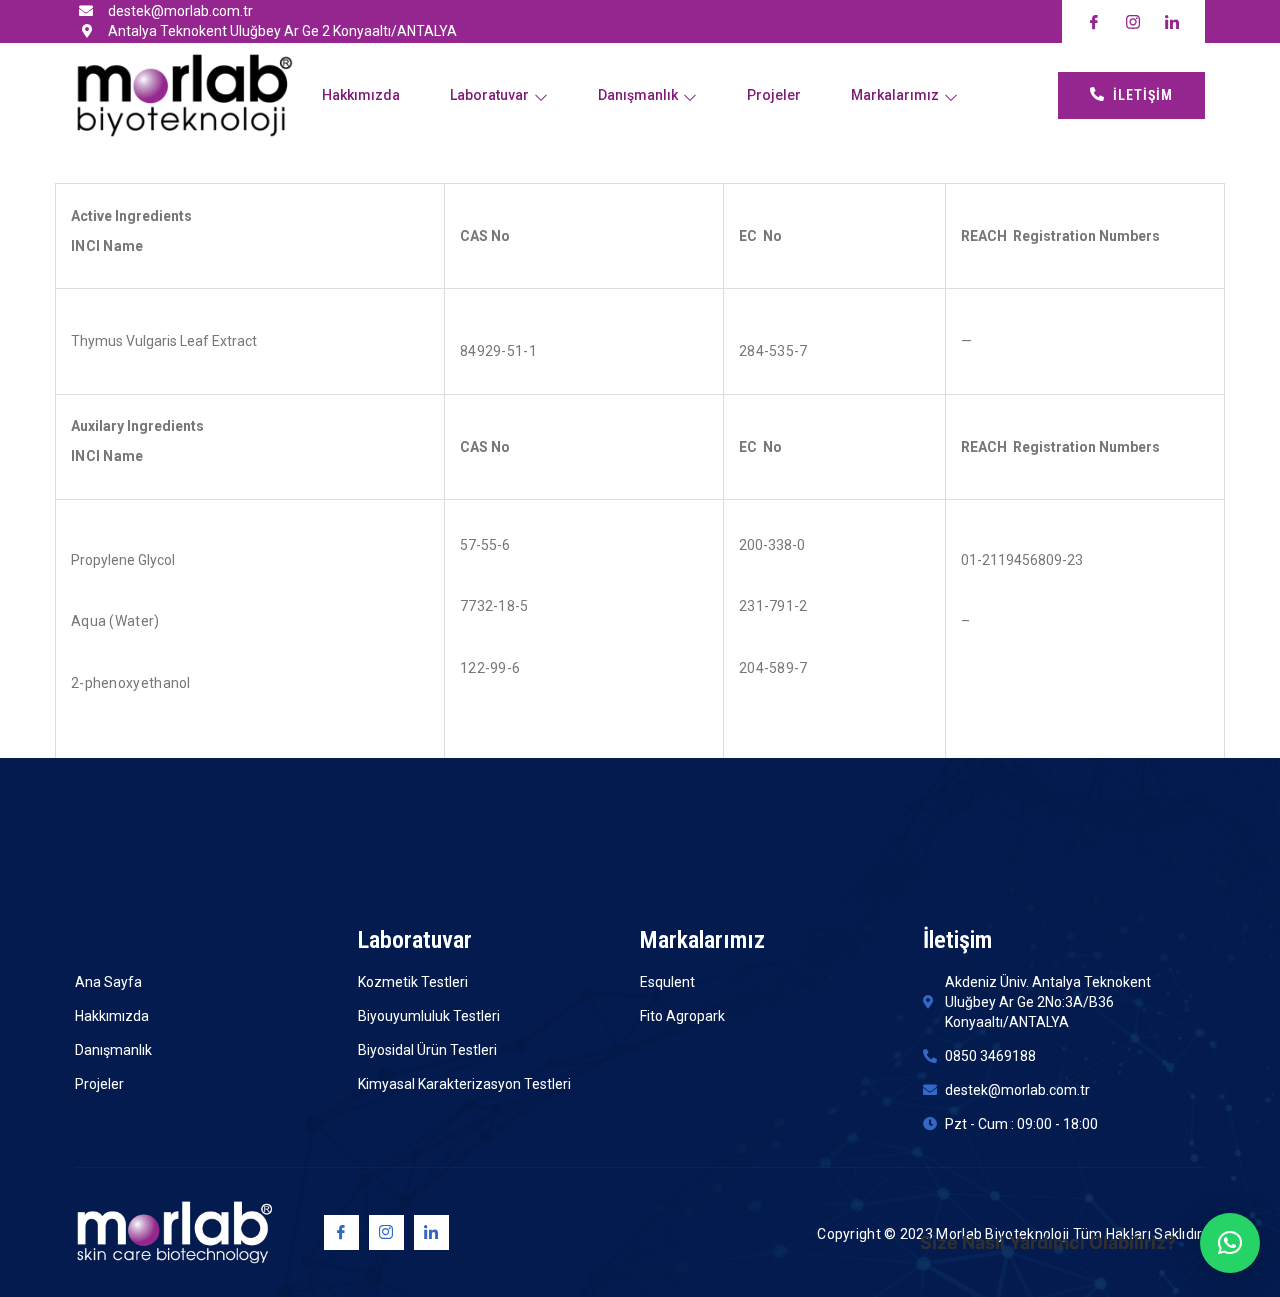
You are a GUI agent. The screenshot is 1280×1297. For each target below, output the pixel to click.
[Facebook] (341, 1232)
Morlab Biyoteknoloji (172, 940)
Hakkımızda (361, 95)
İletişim (1143, 95)
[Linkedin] (431, 1232)
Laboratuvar (489, 95)
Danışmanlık (638, 95)
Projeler (774, 95)
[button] (1230, 1243)
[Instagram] (386, 1232)
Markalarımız (895, 95)
